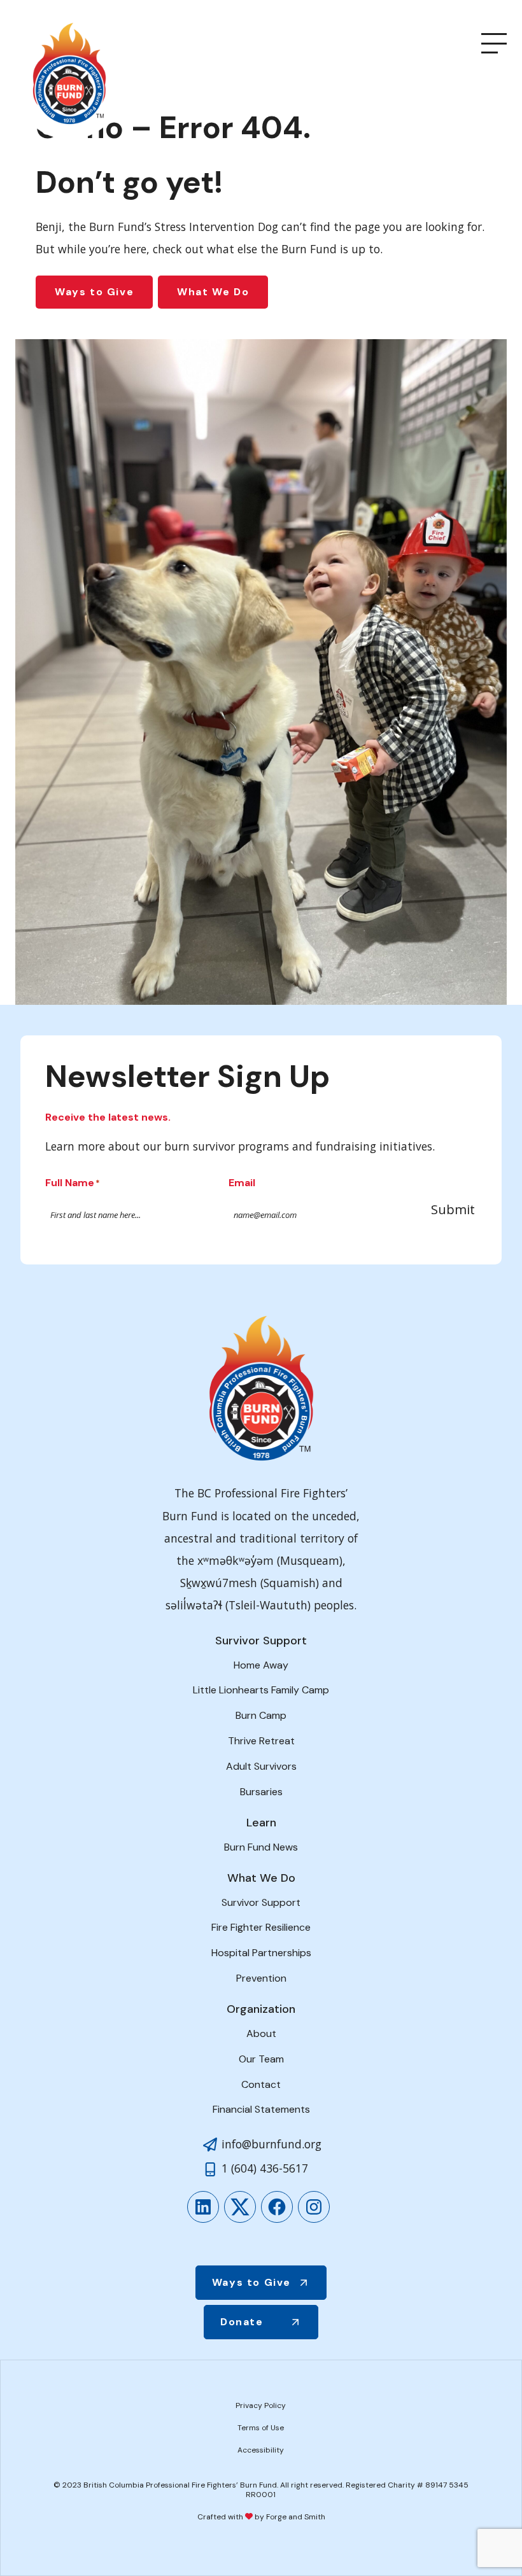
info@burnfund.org (272, 2144)
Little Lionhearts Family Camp (261, 1690)
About (261, 2033)
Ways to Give (94, 292)
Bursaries (261, 1792)
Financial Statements (261, 2109)
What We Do (213, 292)
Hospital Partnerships (261, 1953)
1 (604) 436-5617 (265, 2168)
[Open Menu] (494, 43)
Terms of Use (261, 2428)
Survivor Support (261, 1902)
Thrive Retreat (261, 1741)
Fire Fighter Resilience (261, 1927)
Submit (453, 1209)
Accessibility (261, 2450)
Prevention (261, 1978)
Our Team (261, 2059)
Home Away (261, 1665)
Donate (242, 2322)
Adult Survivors (261, 1766)
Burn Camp (261, 1715)
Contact (261, 2084)
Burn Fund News (261, 1847)
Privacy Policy (261, 2405)
